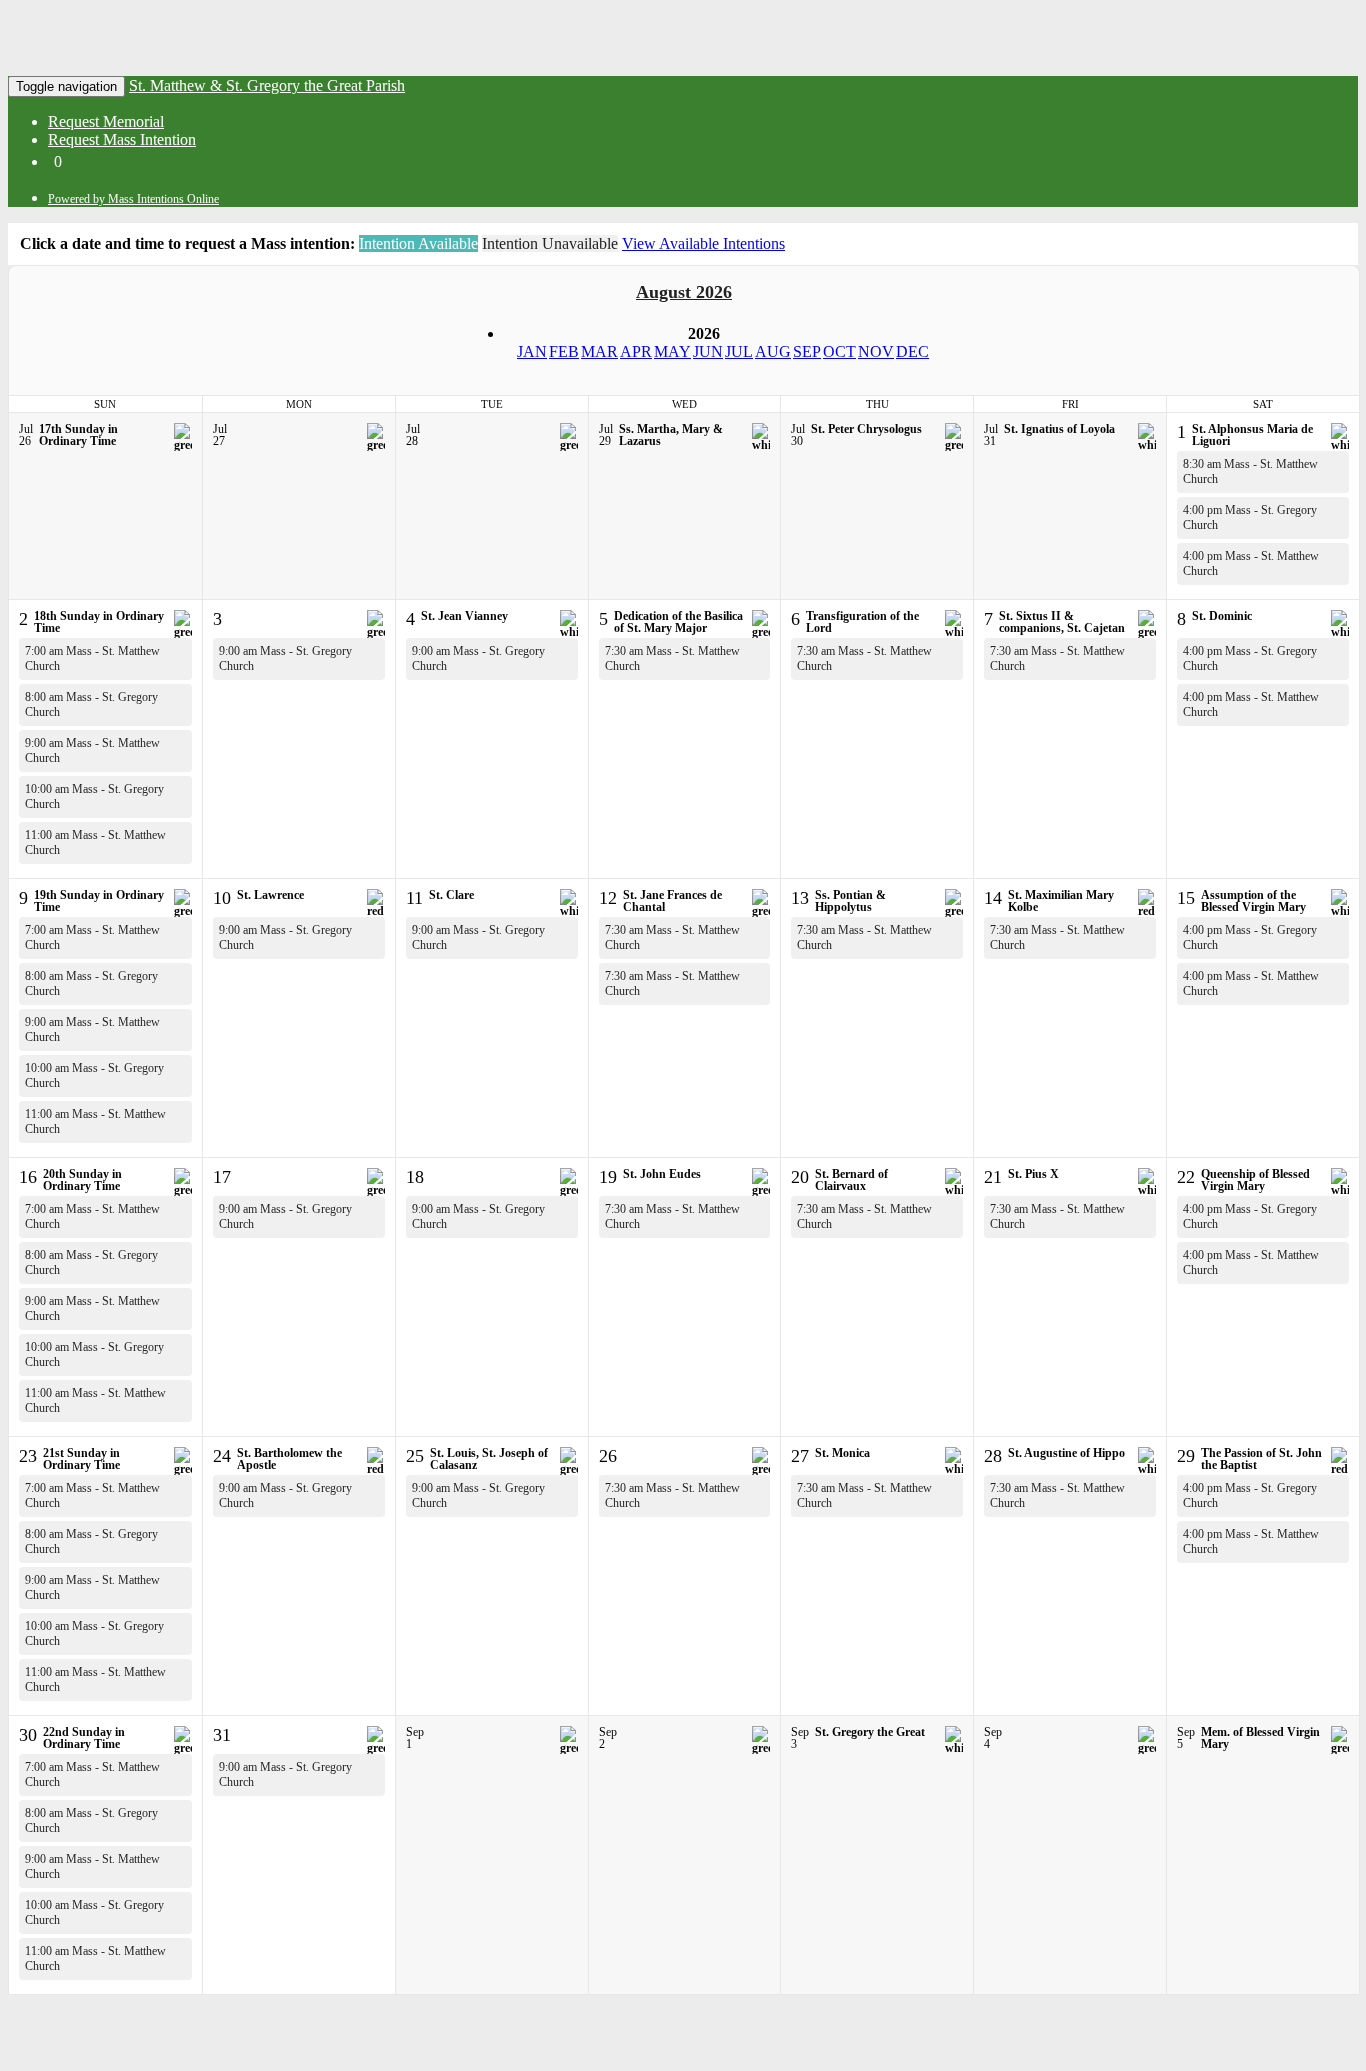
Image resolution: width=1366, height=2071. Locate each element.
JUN (708, 351)
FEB (564, 351)
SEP (807, 351)
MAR (599, 351)
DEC (912, 351)
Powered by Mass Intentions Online (133, 199)
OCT (839, 351)
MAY (672, 351)
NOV (876, 351)
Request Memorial (106, 121)
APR (636, 351)
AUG (773, 351)
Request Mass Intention (122, 139)
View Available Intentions (703, 243)
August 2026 (684, 292)
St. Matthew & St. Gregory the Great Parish (267, 85)
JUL (739, 351)
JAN (532, 351)
